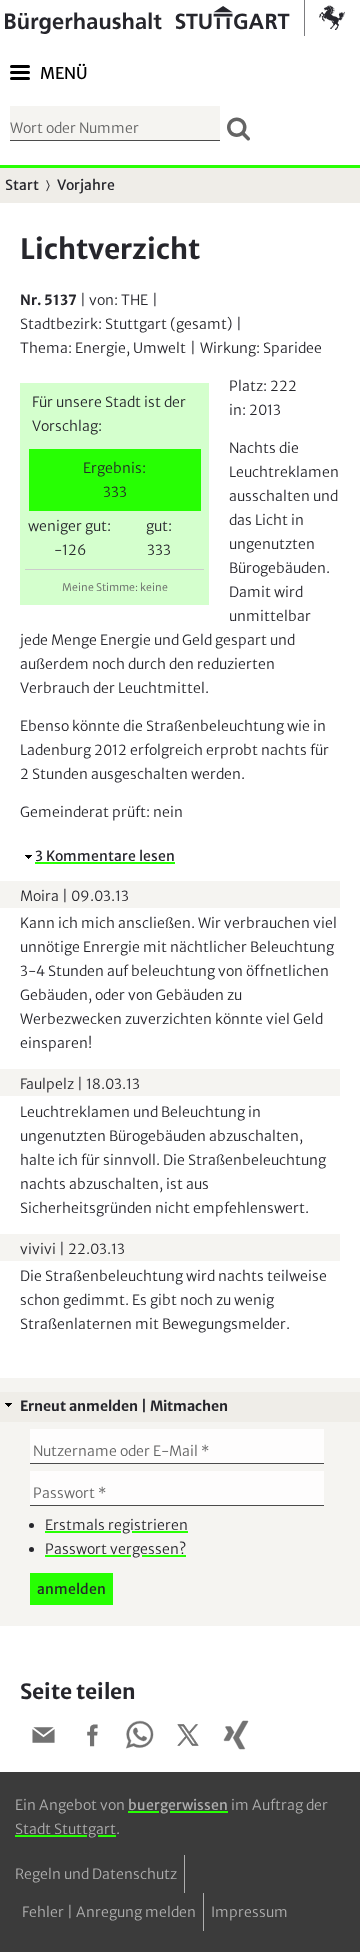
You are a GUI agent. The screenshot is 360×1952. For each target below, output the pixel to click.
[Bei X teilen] (188, 1738)
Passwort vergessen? (115, 1549)
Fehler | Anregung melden (109, 1912)
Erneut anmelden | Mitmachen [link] (124, 1406)
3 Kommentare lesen (105, 856)
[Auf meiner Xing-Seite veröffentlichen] (236, 1738)
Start (22, 185)
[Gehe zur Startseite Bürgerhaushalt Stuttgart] (175, 18)
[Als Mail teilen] (44, 1738)
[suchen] (238, 128)
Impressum (249, 1912)
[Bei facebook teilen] (92, 1738)
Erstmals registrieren (116, 1525)
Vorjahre (86, 185)
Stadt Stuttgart (65, 1829)
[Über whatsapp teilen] (140, 1738)
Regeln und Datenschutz (96, 1874)
